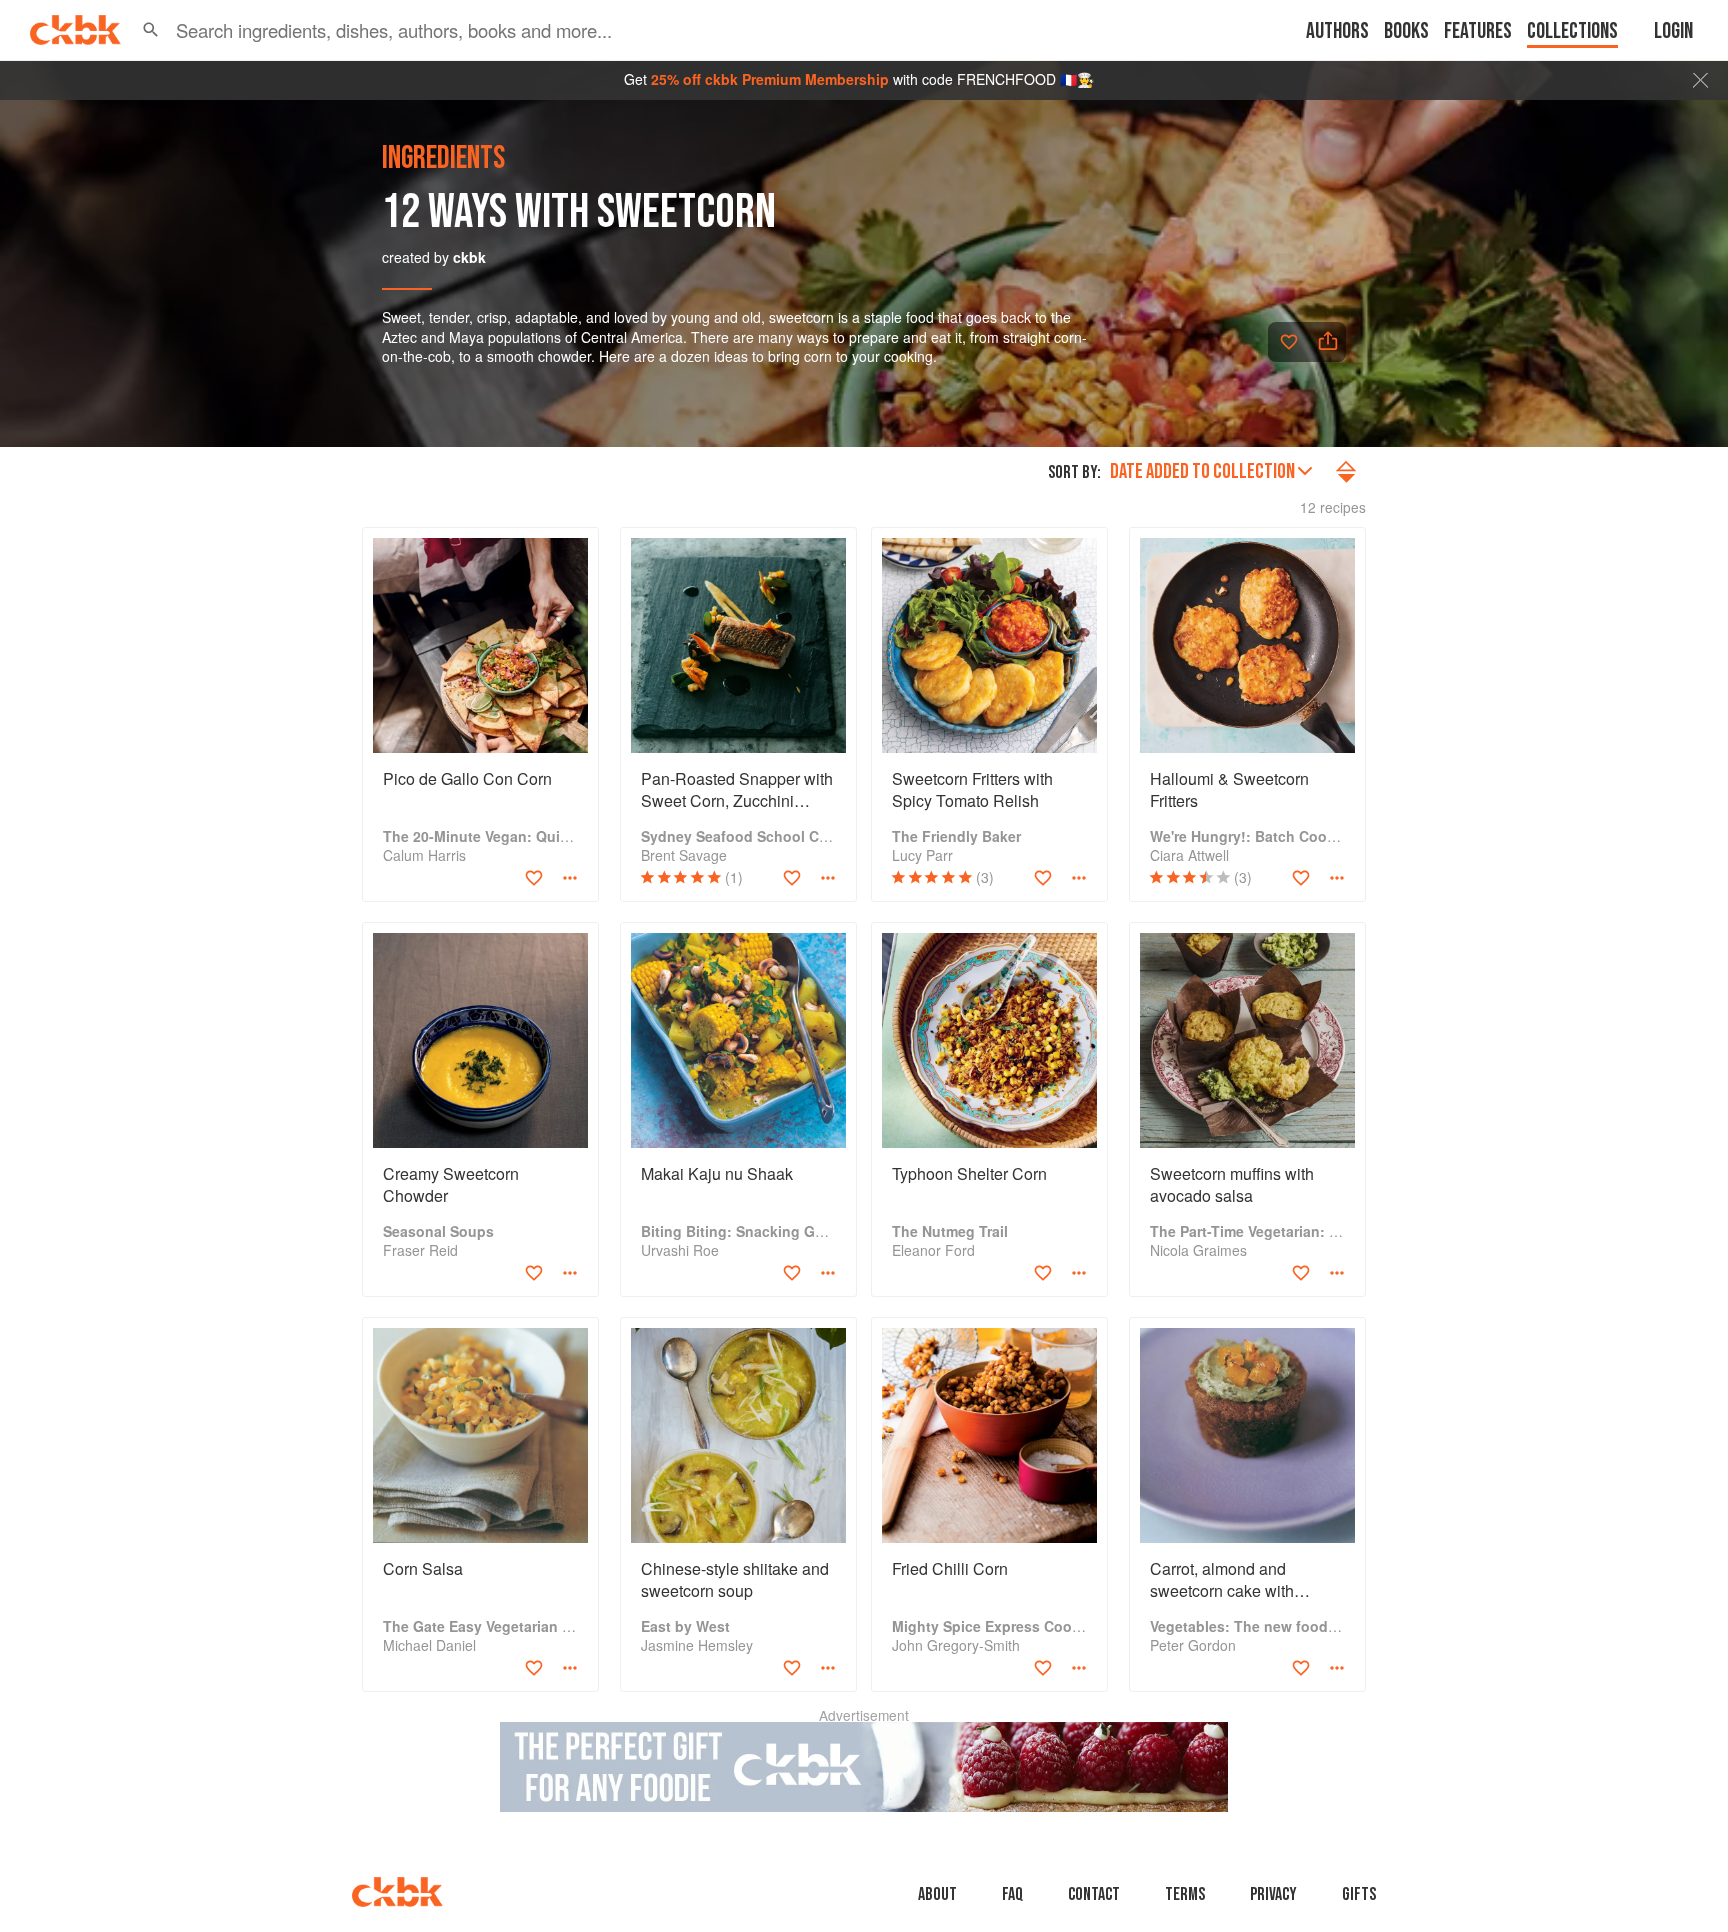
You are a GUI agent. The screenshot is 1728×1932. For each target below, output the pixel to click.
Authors (1337, 31)
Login (1673, 31)
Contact (1094, 1894)
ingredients (443, 159)
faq (1012, 1894)
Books (1406, 31)
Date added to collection (1202, 471)
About (937, 1894)
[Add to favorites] (1289, 342)
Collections (1572, 31)
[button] (151, 30)
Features (1478, 31)
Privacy (1273, 1894)
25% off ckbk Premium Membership (770, 79)
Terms (1185, 1894)
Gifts (1359, 1894)
